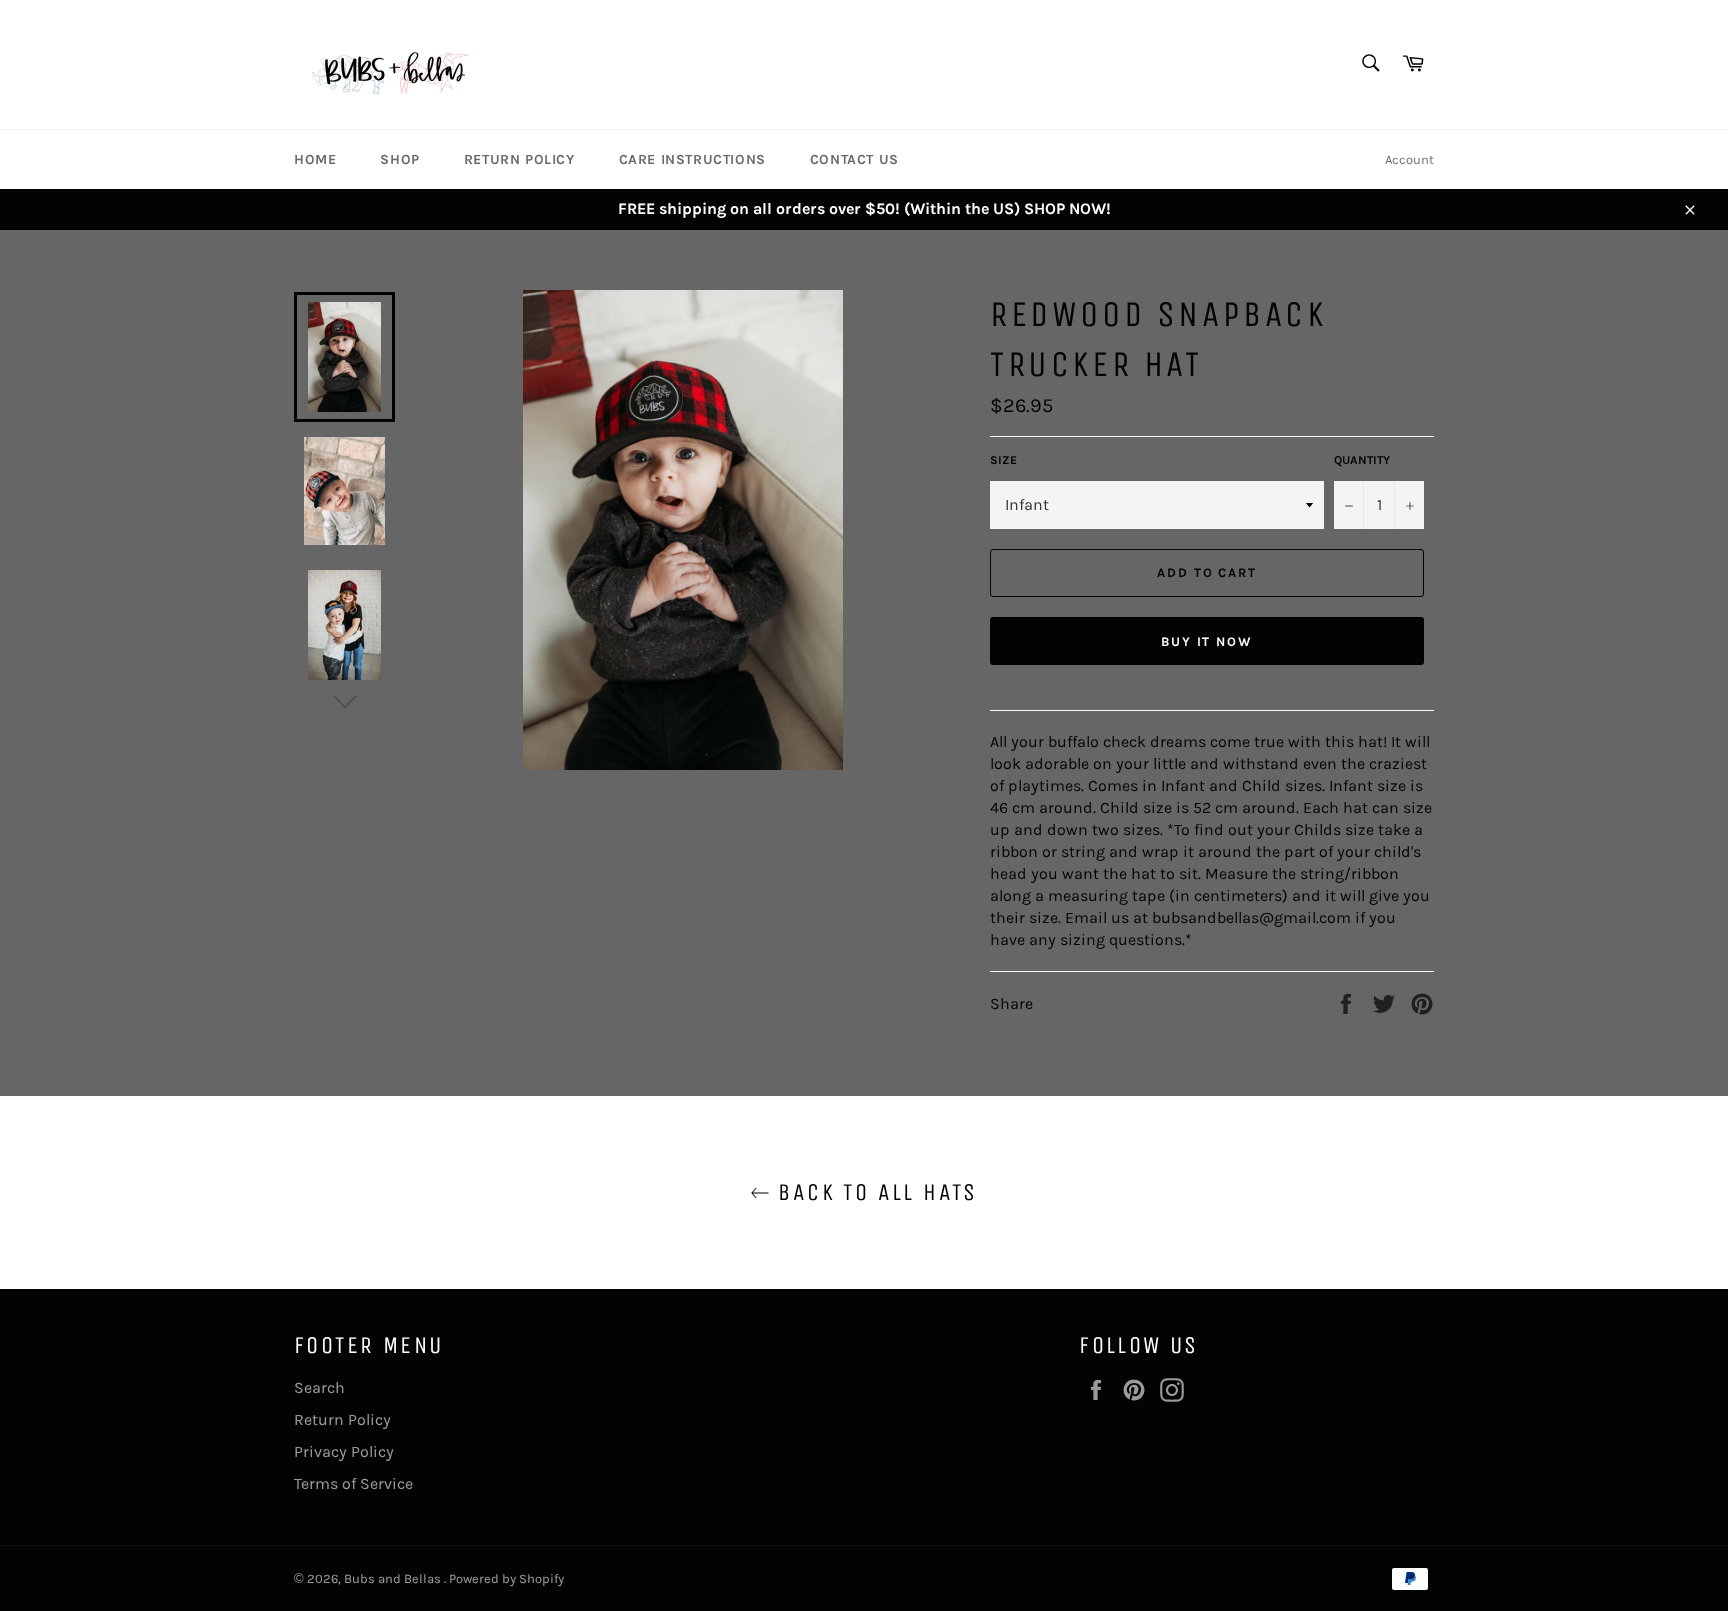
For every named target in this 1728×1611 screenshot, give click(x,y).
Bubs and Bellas (394, 1578)
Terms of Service (353, 1483)
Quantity (1362, 460)
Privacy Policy (344, 1451)
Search (319, 1387)
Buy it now (1207, 641)
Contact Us (854, 159)
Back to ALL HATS (874, 1192)
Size (1003, 460)
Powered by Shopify (506, 1578)
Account (1409, 159)
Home (315, 159)
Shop (399, 159)
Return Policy (519, 159)
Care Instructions (692, 159)
